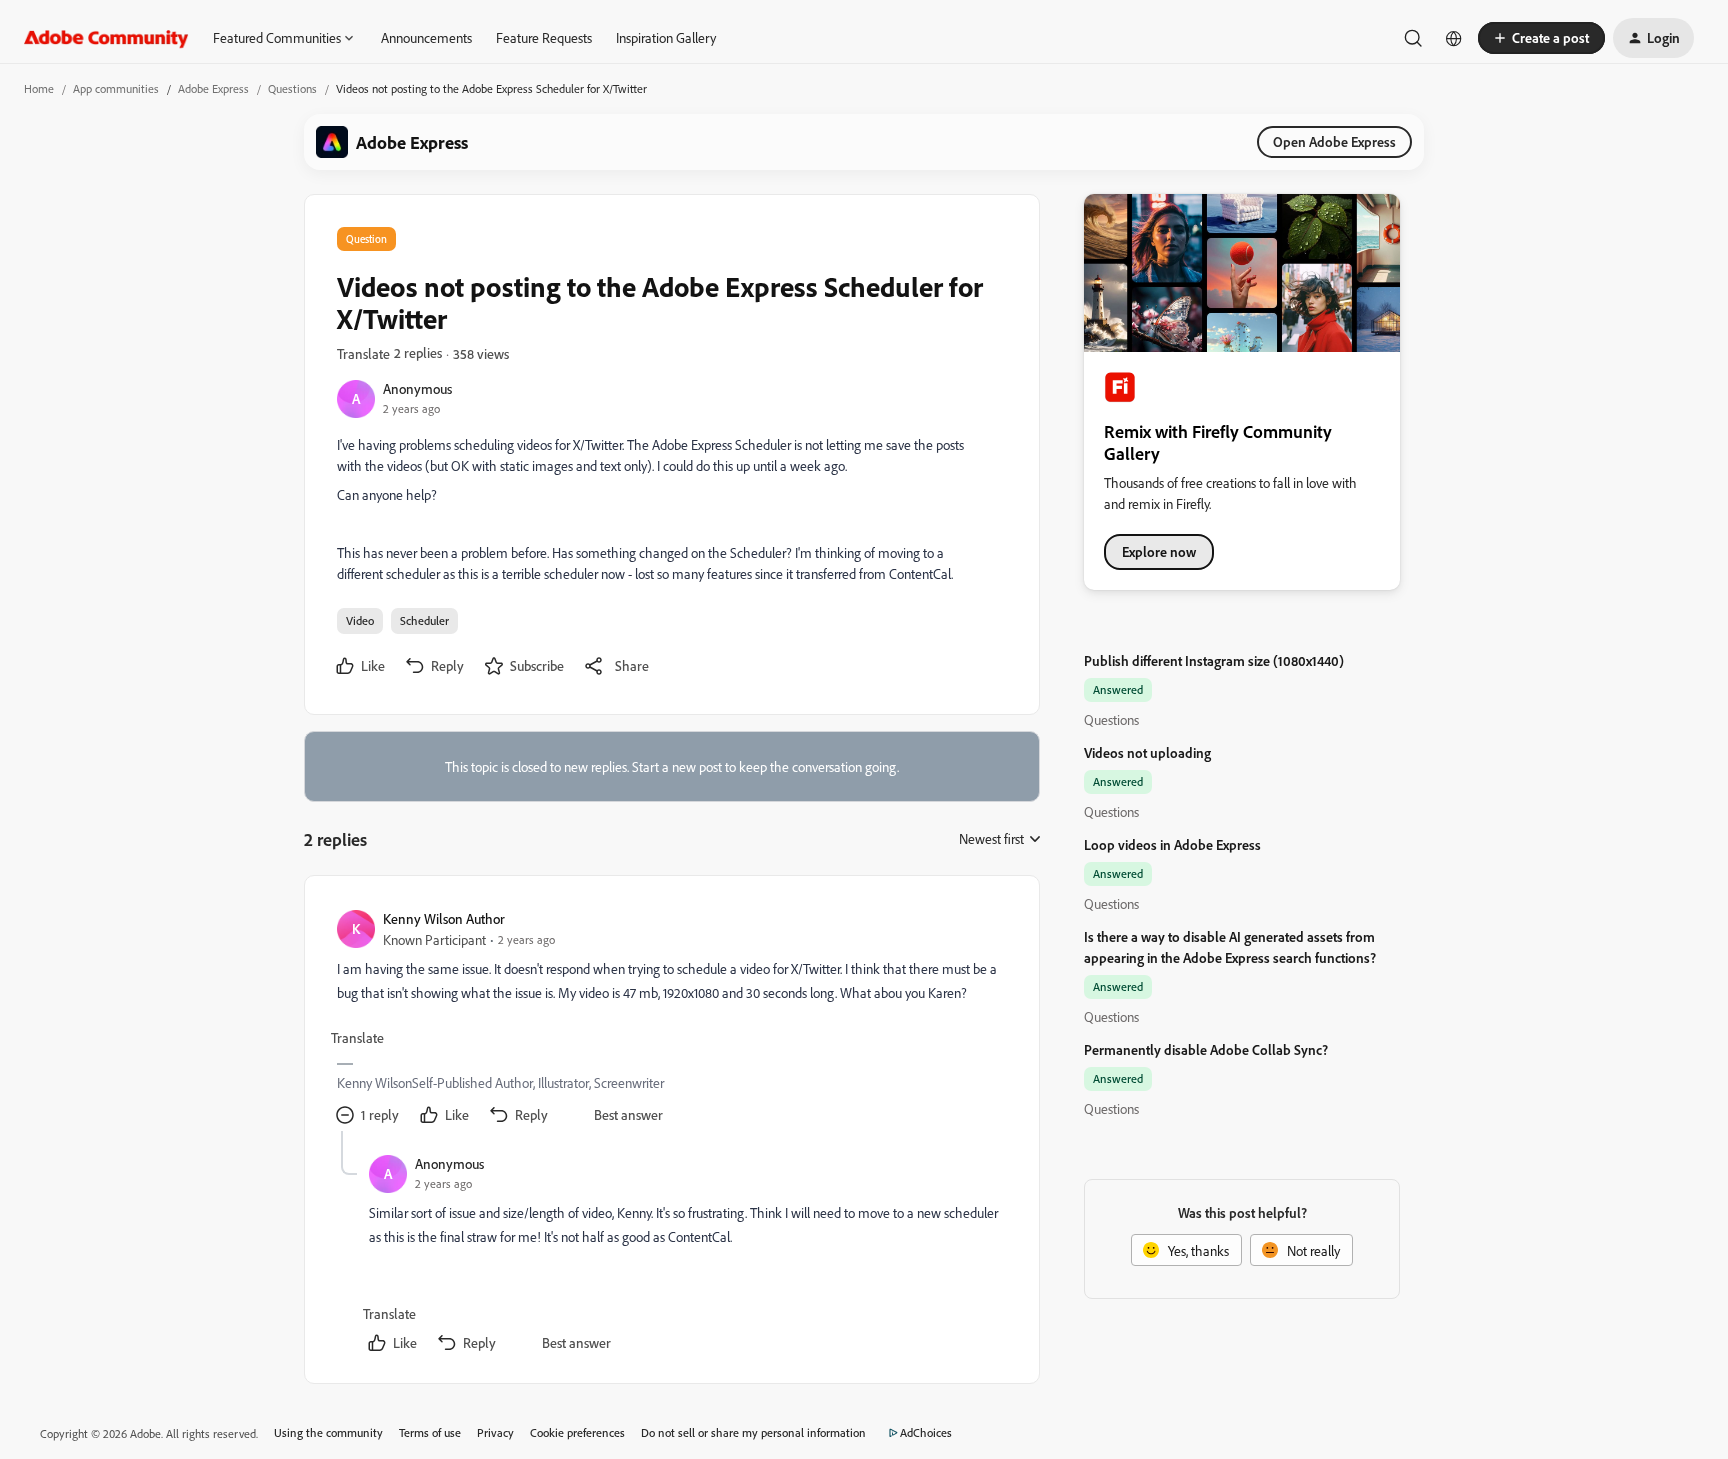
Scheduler (424, 620)
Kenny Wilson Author (444, 918)
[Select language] (1454, 38)
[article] (671, 1019)
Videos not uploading (1147, 752)
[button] (1541, 38)
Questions (292, 88)
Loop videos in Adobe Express (1172, 844)
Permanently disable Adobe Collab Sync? (1206, 1049)
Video (360, 620)
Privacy (495, 1432)
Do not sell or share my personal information (753, 1432)
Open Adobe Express (1334, 141)
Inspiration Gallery (666, 37)
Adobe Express (213, 88)
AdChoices (926, 1432)
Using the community (328, 1432)
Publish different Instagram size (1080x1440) (1214, 660)
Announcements (426, 37)
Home (39, 88)
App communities (116, 88)
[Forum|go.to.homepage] (106, 38)
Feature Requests (544, 37)
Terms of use (430, 1432)
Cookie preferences (577, 1432)
